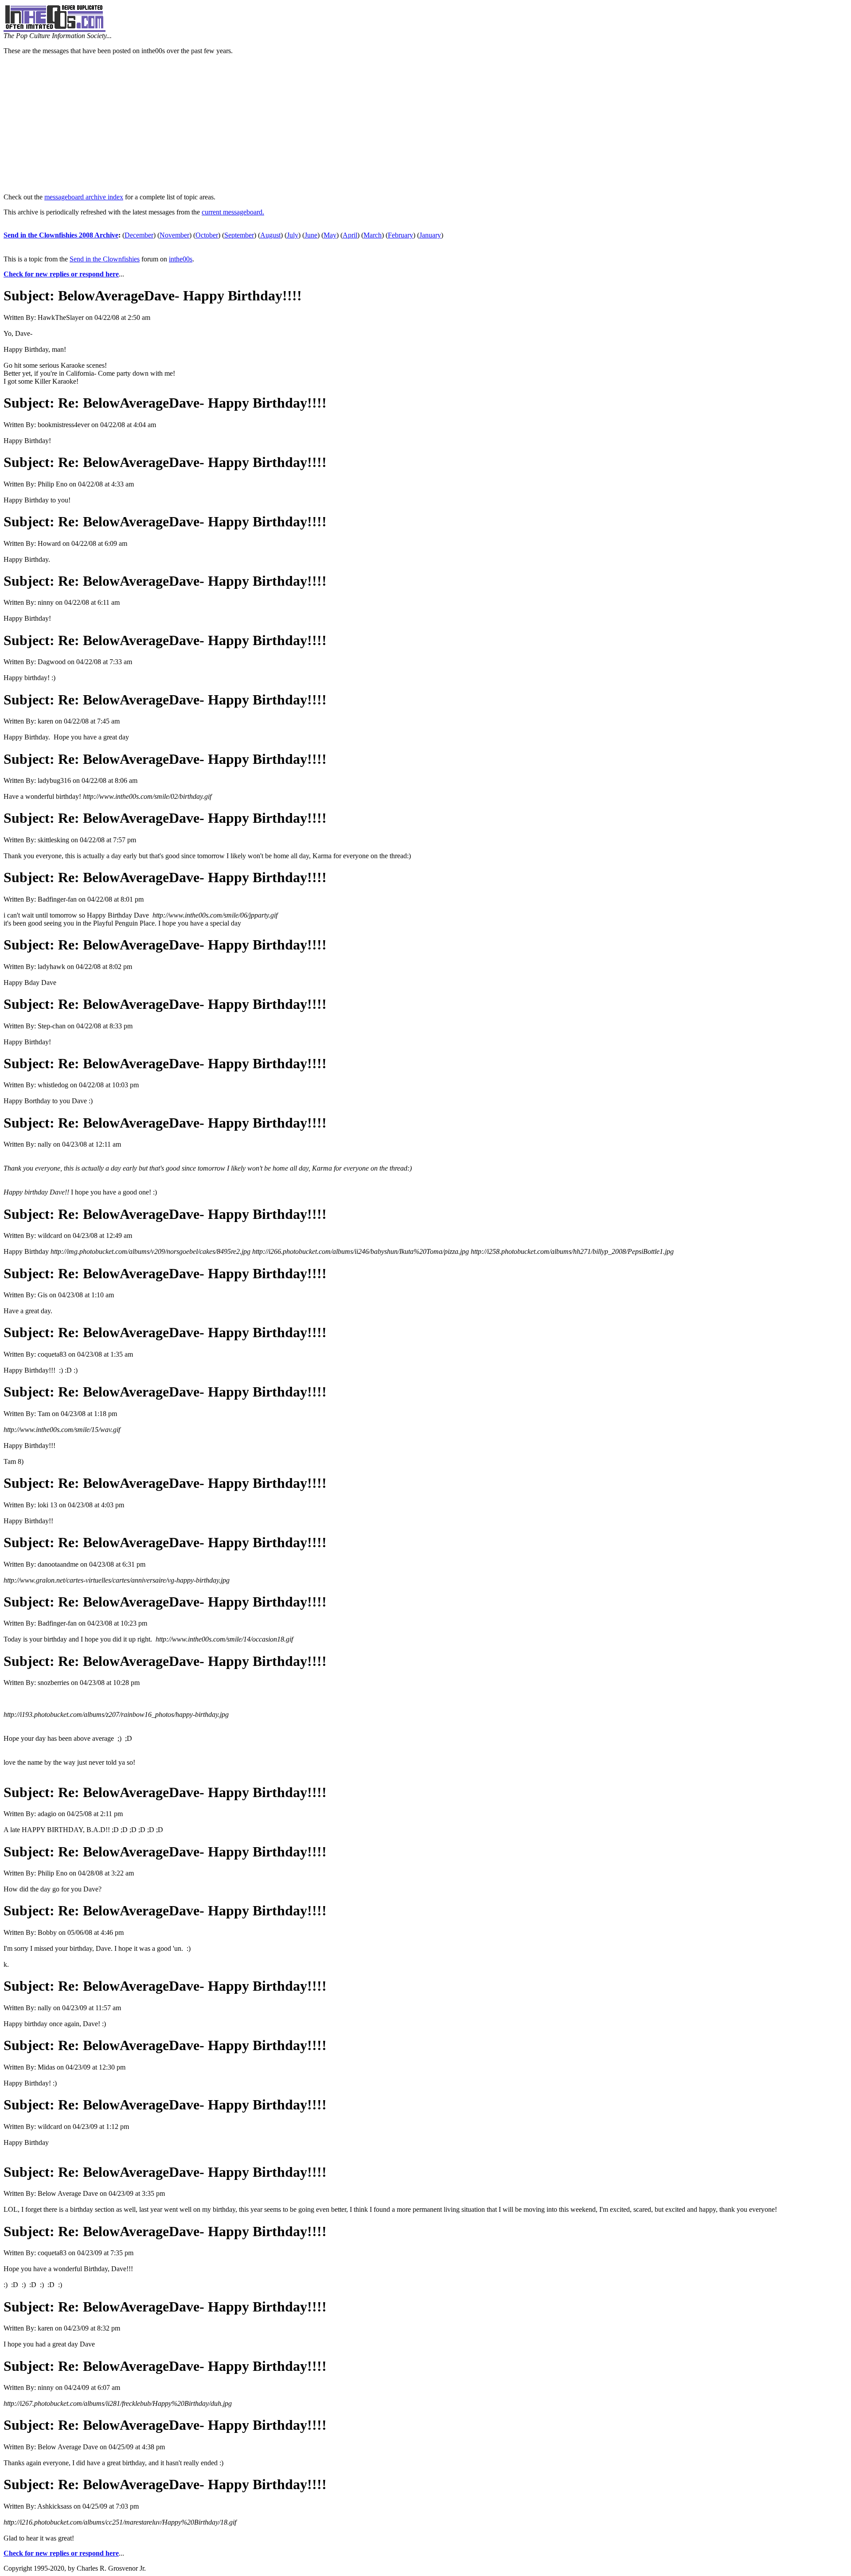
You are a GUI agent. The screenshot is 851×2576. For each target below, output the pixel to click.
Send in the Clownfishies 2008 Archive (61, 235)
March (373, 235)
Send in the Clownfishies (105, 259)
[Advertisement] (425, 124)
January (430, 235)
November (174, 235)
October (207, 235)
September (239, 235)
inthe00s (181, 259)
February (400, 235)
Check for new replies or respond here (61, 274)
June (311, 235)
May (330, 235)
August (270, 235)
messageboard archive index (84, 197)
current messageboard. (233, 212)
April (350, 235)
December (139, 235)
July (293, 235)
